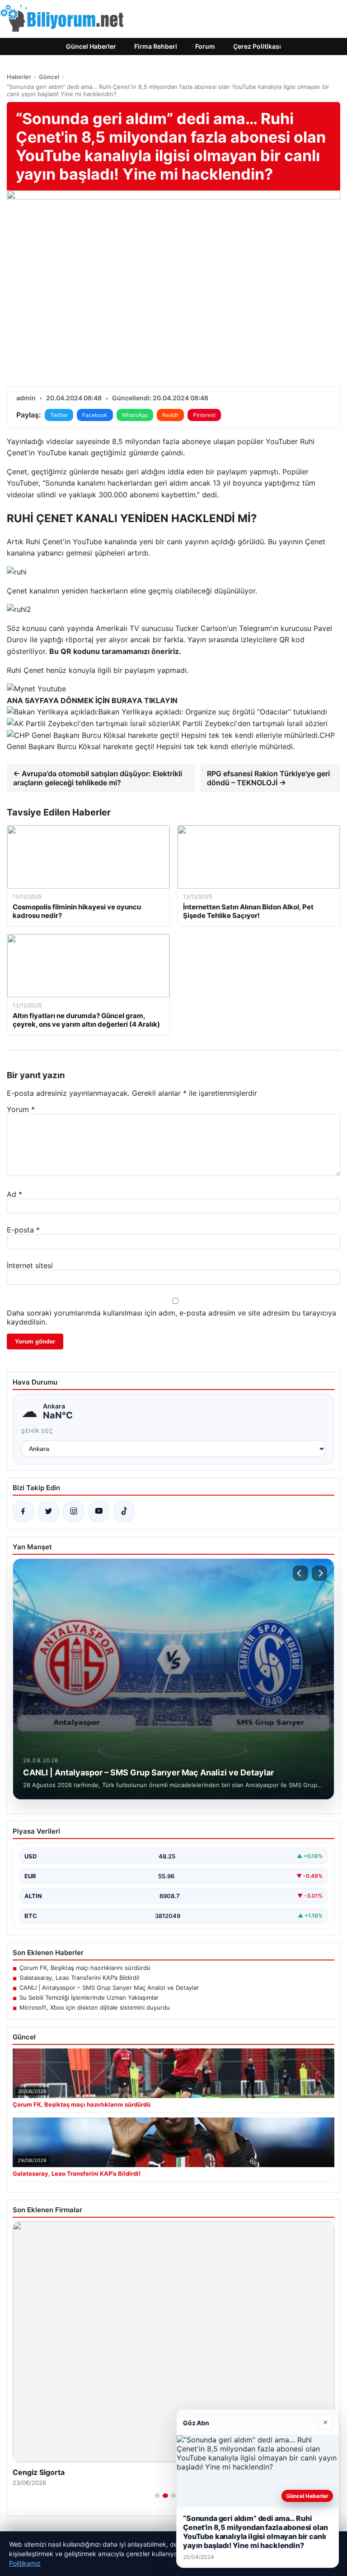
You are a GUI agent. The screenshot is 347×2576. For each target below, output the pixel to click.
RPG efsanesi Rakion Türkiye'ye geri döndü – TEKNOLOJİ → (268, 778)
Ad (14, 1194)
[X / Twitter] (48, 1511)
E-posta (23, 1230)
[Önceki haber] (300, 1573)
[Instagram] (74, 1511)
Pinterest (204, 415)
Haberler (19, 77)
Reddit (170, 415)
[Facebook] (23, 1511)
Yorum (21, 1109)
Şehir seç (37, 1431)
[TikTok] (124, 1511)
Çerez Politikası (257, 46)
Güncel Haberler (91, 46)
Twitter (59, 415)
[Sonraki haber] (319, 1573)
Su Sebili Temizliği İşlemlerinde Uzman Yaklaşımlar (89, 1997)
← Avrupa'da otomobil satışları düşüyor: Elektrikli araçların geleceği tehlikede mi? (98, 778)
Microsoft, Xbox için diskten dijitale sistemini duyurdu (95, 2007)
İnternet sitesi (30, 1265)
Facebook (95, 415)
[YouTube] (99, 1511)
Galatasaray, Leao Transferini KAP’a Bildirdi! (80, 1978)
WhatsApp (135, 415)
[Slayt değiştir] (157, 2496)
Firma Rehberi (156, 46)
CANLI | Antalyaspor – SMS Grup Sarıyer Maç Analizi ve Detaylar (109, 1988)
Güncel (49, 77)
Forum (205, 46)
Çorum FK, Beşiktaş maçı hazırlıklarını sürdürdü (85, 1968)
